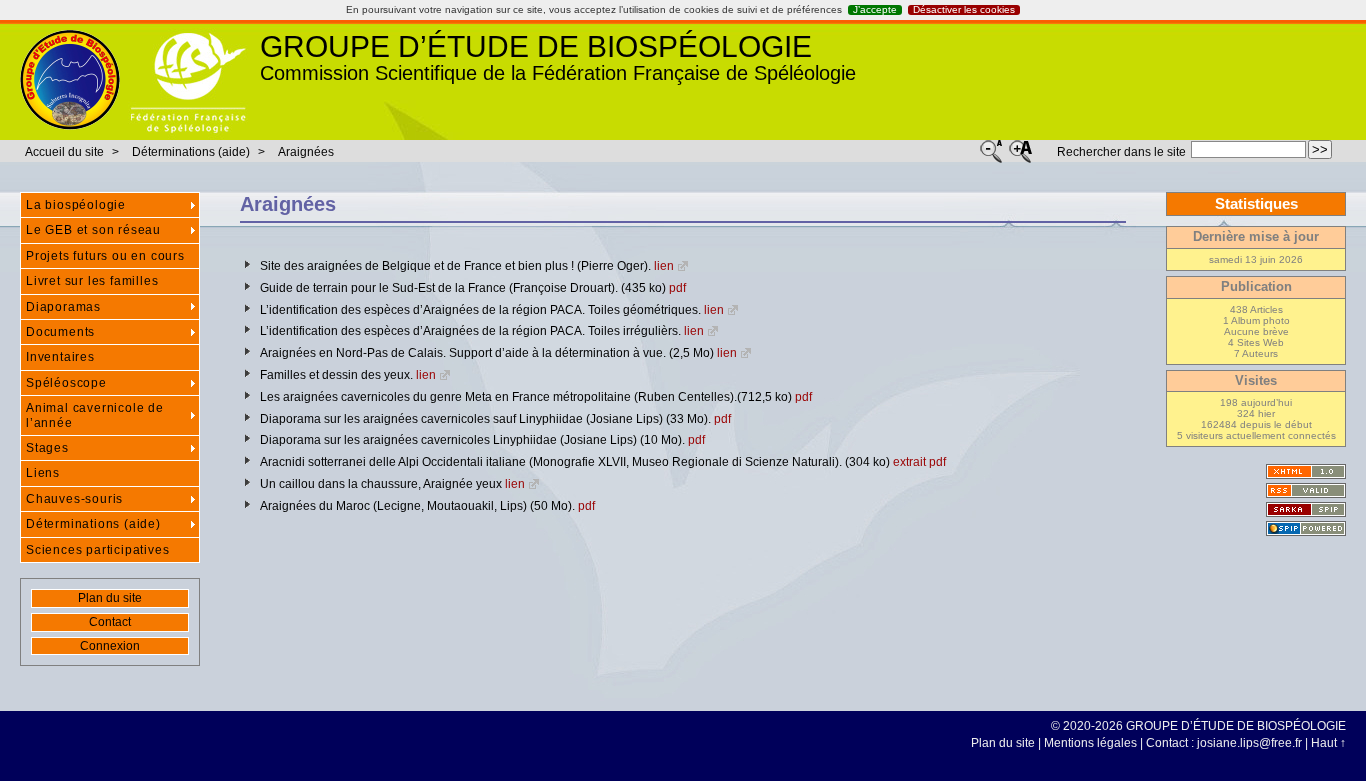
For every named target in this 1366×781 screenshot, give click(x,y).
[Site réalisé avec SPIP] (1306, 528)
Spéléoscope (66, 383)
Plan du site (110, 598)
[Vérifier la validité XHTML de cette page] (1306, 471)
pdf (677, 288)
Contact (110, 622)
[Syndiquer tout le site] (1306, 490)
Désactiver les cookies (964, 10)
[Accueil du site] (70, 80)
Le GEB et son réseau (93, 230)
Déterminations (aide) (191, 152)
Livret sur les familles (92, 281)
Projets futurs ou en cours (105, 256)
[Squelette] (1306, 509)
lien (664, 266)
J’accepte (875, 10)
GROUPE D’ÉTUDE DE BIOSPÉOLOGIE (536, 46)
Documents (60, 332)
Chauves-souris (74, 499)
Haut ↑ (1328, 743)
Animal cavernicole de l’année (95, 415)
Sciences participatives (97, 550)
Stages (47, 448)
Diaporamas (63, 307)
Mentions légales (1090, 743)
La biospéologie (76, 205)
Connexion (110, 646)
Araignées (306, 152)
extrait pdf (919, 462)
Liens (43, 473)
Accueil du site (64, 152)
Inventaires (60, 357)
